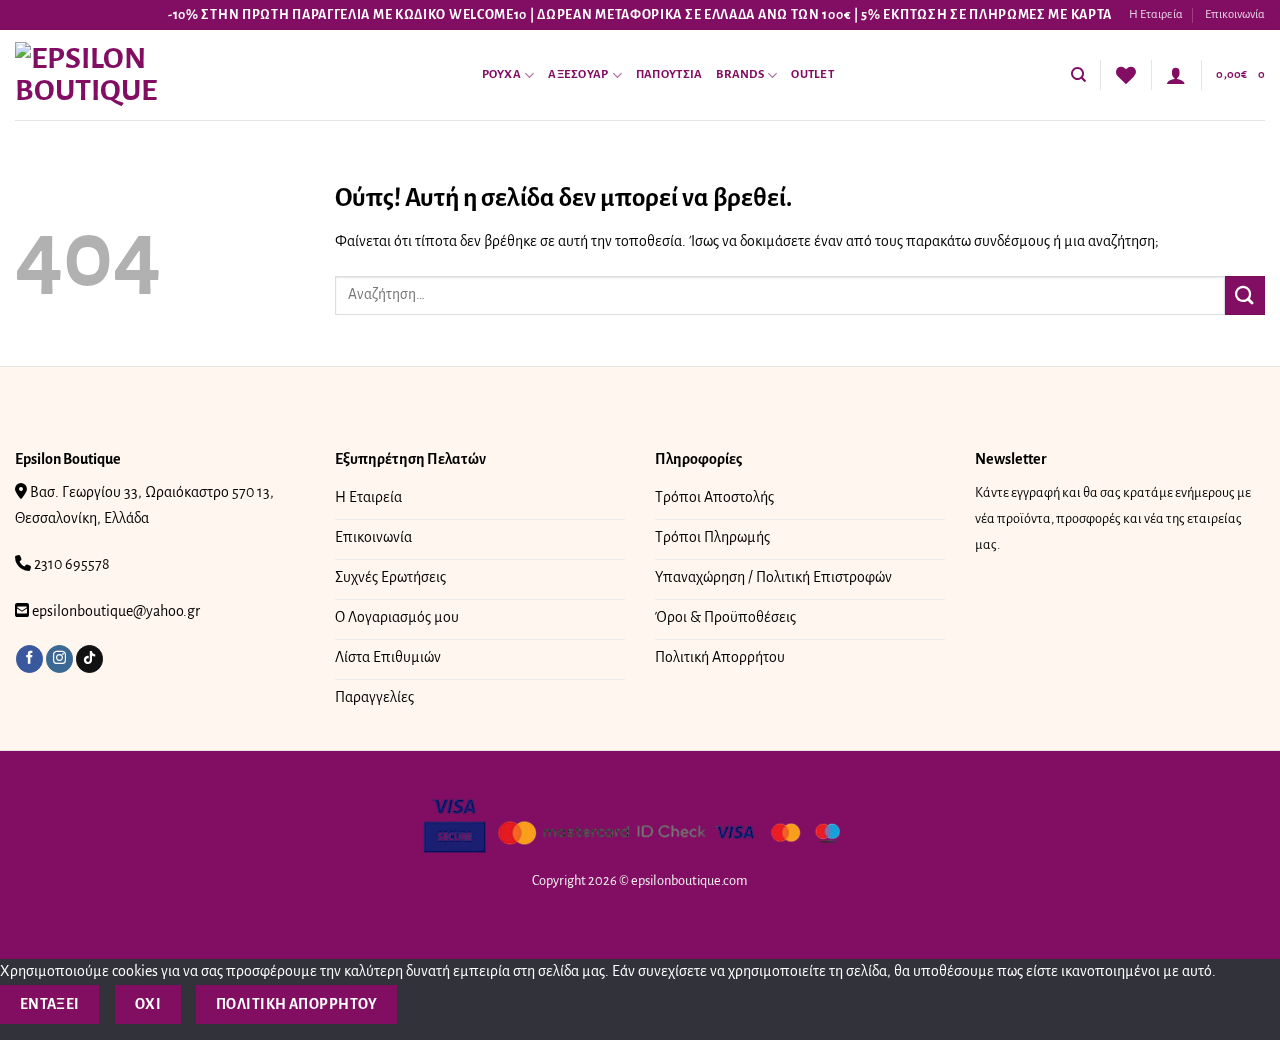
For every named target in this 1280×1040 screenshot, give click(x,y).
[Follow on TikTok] (89, 659)
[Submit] (1245, 295)
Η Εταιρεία (1156, 14)
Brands (740, 74)
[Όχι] (431, 1004)
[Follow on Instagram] (59, 659)
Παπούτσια (669, 74)
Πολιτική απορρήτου (296, 1004)
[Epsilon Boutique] (115, 75)
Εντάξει (50, 1004)
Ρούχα (501, 74)
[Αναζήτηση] (1078, 75)
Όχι (148, 1004)
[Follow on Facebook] (29, 659)
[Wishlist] (1126, 75)
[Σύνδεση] (1176, 75)
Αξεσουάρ (578, 74)
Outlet (812, 74)
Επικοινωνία (1235, 14)
